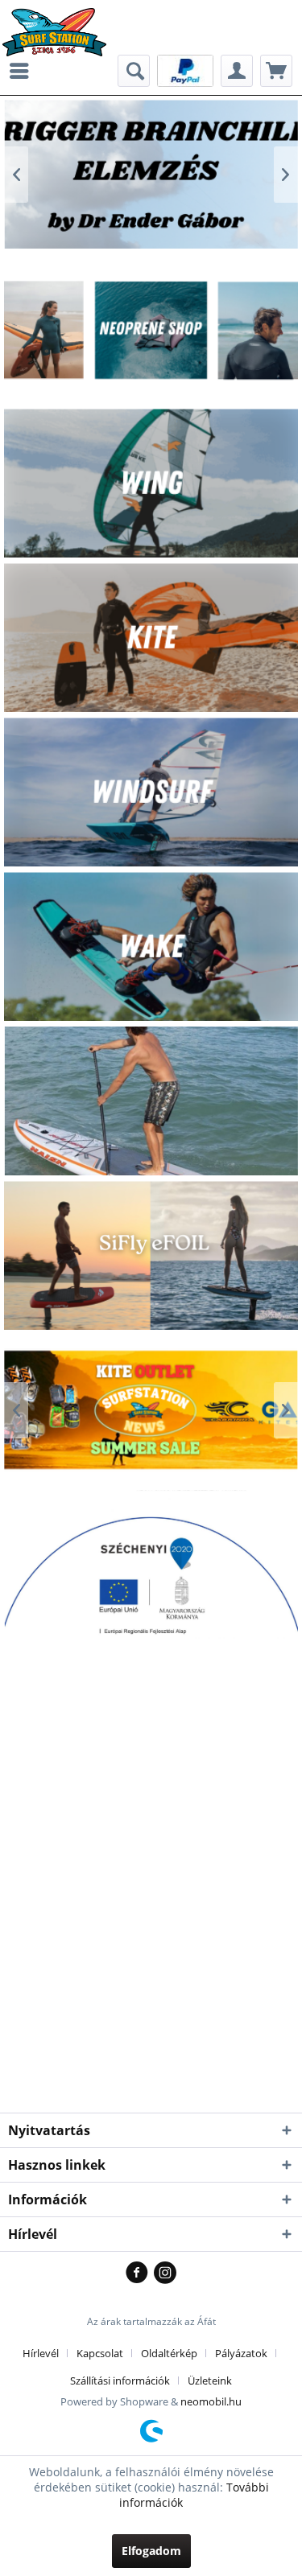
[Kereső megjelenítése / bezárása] (134, 71)
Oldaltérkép (169, 2353)
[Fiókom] (237, 71)
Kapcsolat (100, 2353)
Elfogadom (151, 2551)
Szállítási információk (120, 2381)
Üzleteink (210, 2381)
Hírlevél (41, 2353)
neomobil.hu (211, 2401)
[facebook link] (140, 2274)
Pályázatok (241, 2353)
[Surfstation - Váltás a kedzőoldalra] (60, 22)
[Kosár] (276, 71)
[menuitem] (23, 71)
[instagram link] (165, 2274)
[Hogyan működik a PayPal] (185, 70)
